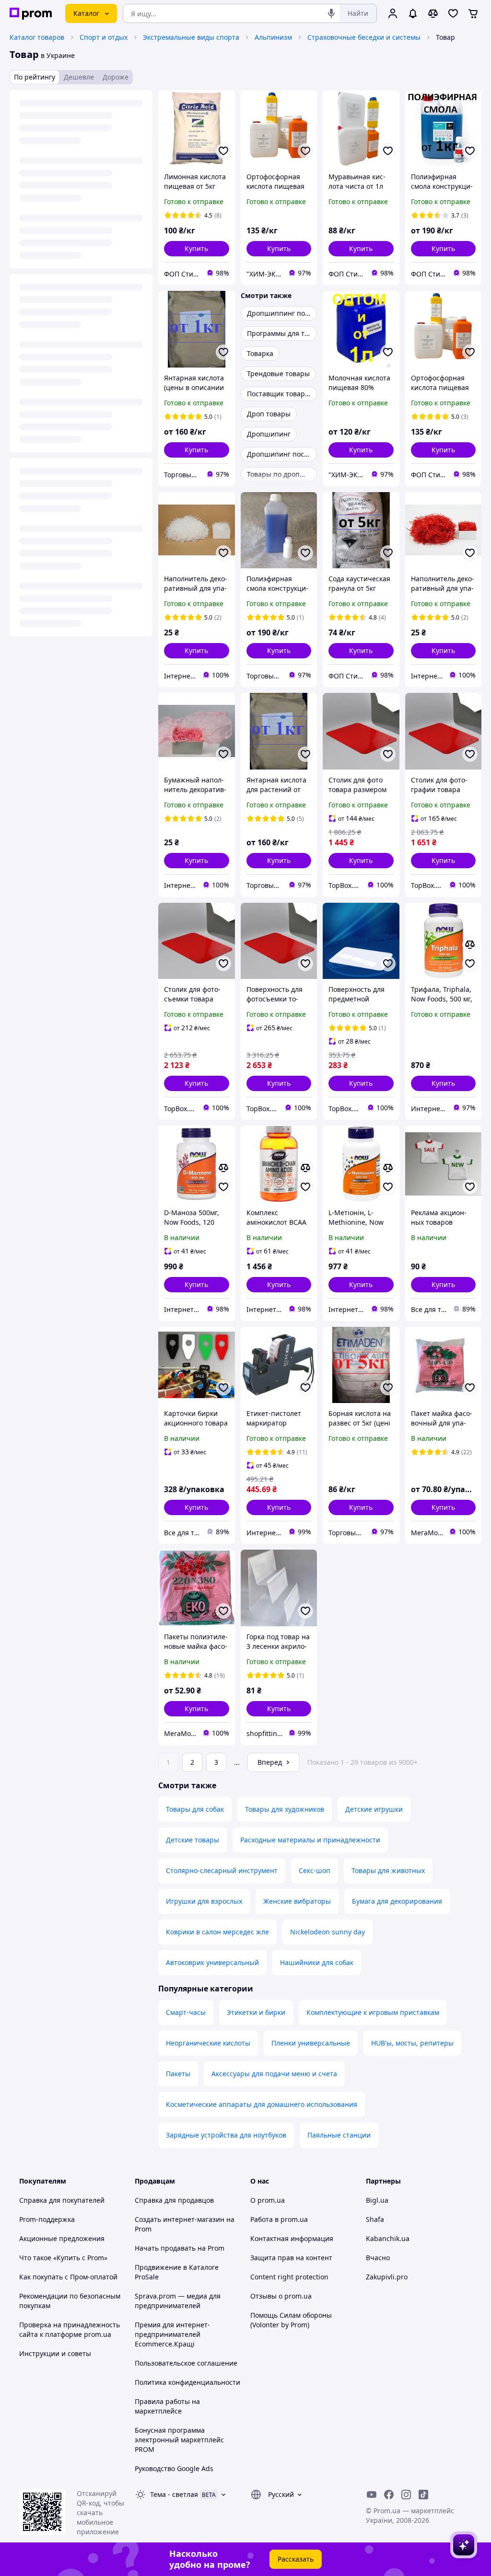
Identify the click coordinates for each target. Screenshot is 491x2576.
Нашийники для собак (317, 1962)
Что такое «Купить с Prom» (63, 2258)
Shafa (375, 2219)
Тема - (174, 2494)
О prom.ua (268, 2200)
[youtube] (372, 2495)
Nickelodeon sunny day (327, 1932)
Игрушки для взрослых (204, 1901)
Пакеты (178, 2074)
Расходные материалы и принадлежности (310, 1840)
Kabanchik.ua (388, 2238)
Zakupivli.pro (387, 2277)
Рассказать (296, 2559)
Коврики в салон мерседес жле (217, 1932)
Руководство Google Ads (174, 2468)
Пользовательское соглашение (186, 2363)
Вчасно (378, 2258)
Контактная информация (292, 2238)
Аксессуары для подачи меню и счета (274, 2074)
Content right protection (289, 2277)
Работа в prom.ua (279, 2219)
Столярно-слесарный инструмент (222, 1870)
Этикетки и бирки (256, 2012)
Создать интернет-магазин (180, 2219)
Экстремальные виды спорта (191, 37)
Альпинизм (273, 37)
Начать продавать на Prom (180, 2248)
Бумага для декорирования (397, 1901)
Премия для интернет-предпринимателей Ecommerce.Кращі (172, 2334)
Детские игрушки (374, 1809)
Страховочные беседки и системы (364, 37)
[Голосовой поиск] (331, 13)
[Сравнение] (433, 13)
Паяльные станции (339, 2135)
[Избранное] (453, 13)
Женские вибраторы (297, 1901)
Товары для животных (388, 1870)
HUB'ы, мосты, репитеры (412, 2043)
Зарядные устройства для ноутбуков (226, 2135)
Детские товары (193, 1840)
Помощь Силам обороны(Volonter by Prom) (291, 2320)
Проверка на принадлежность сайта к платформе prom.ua (70, 2329)
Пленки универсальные (311, 2043)
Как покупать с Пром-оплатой (68, 2277)
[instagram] (406, 2495)
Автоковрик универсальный (212, 1962)
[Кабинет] (393, 13)
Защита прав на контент (291, 2258)
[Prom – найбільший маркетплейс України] (31, 14)
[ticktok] (423, 2495)
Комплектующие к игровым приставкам (373, 2012)
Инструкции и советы (55, 2353)
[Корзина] (473, 13)
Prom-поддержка (47, 2219)
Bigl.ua (377, 2200)
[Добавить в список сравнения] (470, 944)
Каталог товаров (37, 37)
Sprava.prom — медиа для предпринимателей (178, 2301)
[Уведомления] (413, 13)
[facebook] (389, 2495)
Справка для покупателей (62, 2200)
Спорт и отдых (104, 37)
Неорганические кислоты (208, 2043)
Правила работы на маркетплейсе (167, 2406)
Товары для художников (285, 1809)
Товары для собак (195, 1809)
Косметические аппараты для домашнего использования (262, 2104)
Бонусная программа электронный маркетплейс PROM (179, 2440)
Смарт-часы (186, 2012)
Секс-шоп (315, 1870)
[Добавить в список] (223, 151)
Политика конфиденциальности (187, 2382)
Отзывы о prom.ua (281, 2296)
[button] (197, 249)
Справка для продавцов (174, 2200)
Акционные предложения (62, 2238)
